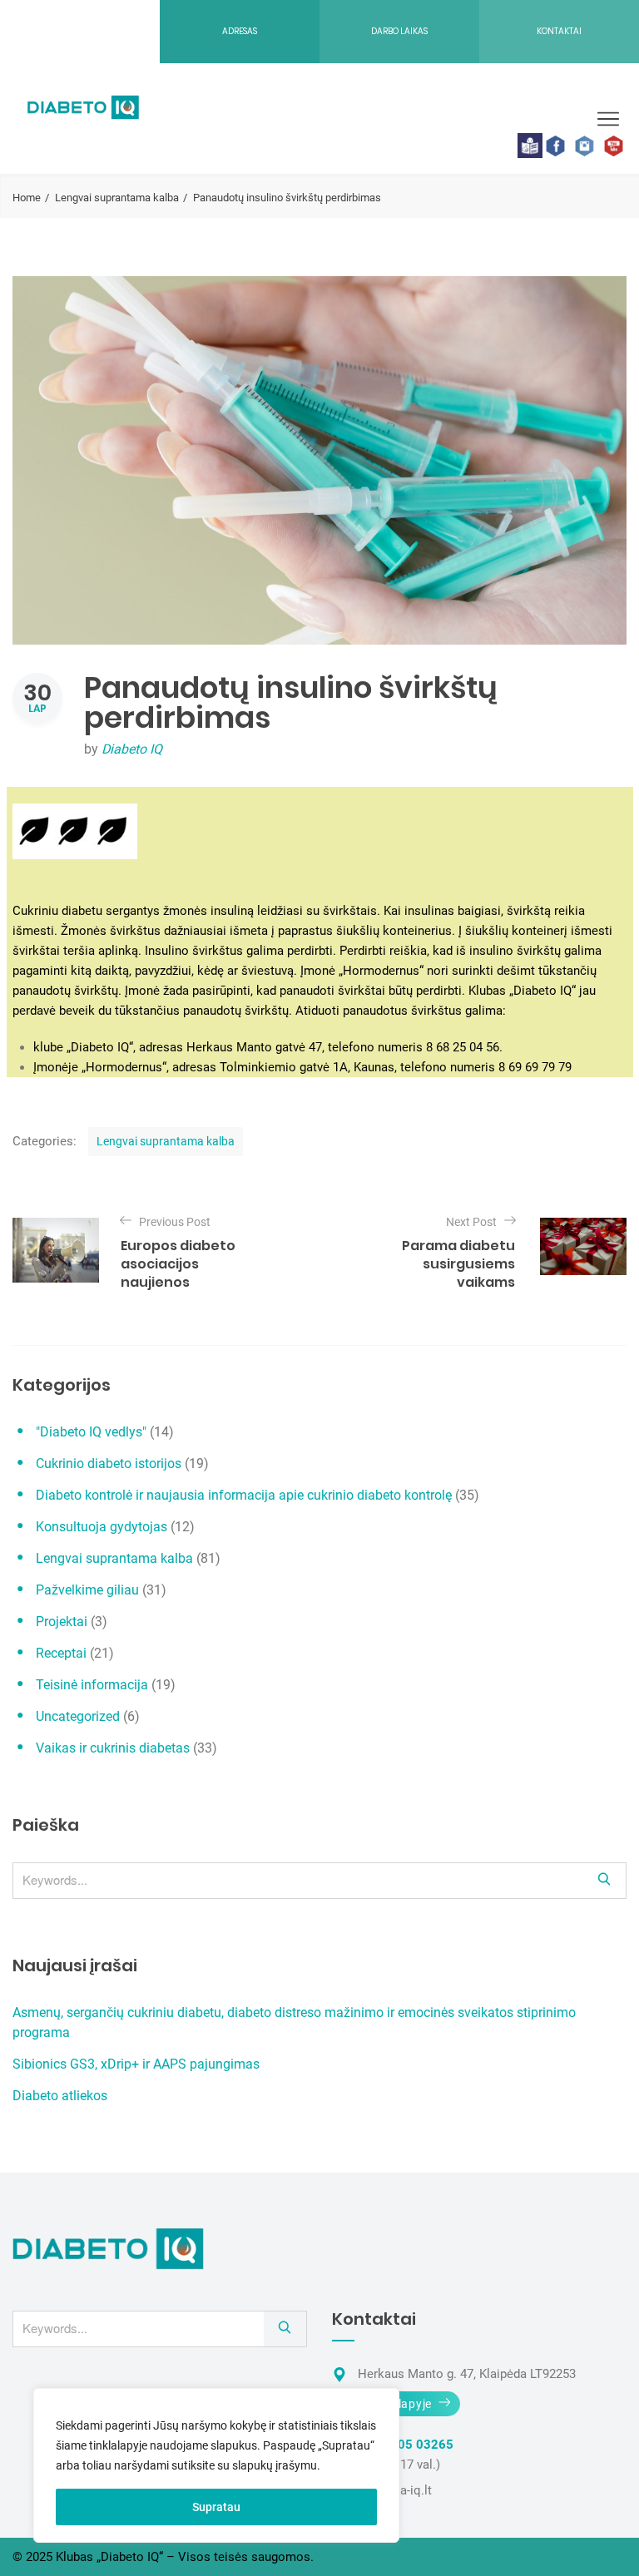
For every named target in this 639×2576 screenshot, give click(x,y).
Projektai (62, 1622)
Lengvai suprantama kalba (117, 198)
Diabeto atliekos (60, 2096)
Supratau (216, 2507)
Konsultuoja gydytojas (102, 1527)
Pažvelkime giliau (87, 1590)
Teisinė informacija (92, 1685)
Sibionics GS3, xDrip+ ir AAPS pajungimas (136, 2064)
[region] (216, 2465)
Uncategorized (78, 1716)
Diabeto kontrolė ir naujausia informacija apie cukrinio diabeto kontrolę (244, 1495)
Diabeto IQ (132, 749)
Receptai (61, 1653)
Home (27, 198)
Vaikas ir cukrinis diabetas (113, 1748)
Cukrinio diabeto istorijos (109, 1464)
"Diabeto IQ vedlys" (91, 1432)
